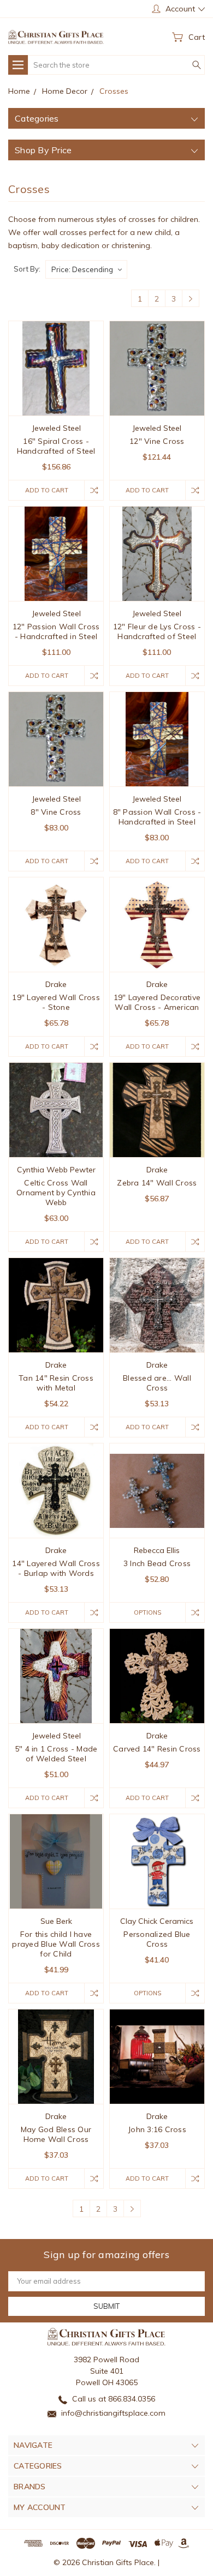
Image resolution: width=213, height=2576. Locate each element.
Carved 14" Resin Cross (157, 1749)
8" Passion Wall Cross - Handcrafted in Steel (157, 817)
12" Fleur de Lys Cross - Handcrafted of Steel (157, 631)
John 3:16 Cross (157, 2129)
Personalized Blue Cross (157, 1939)
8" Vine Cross (56, 812)
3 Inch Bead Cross (157, 1563)
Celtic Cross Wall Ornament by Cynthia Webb (56, 1193)
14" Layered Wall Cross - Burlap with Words (56, 1568)
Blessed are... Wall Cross (157, 1383)
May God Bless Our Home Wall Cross (56, 2134)
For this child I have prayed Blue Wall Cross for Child (56, 1944)
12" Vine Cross (157, 441)
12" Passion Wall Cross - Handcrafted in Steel (56, 631)
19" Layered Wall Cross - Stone (56, 1002)
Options (147, 1612)
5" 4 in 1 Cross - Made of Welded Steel (56, 1754)
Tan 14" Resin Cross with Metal (56, 1383)
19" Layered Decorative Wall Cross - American (157, 1002)
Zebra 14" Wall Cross (157, 1183)
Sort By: (27, 269)
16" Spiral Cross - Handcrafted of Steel (56, 446)
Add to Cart (47, 490)
